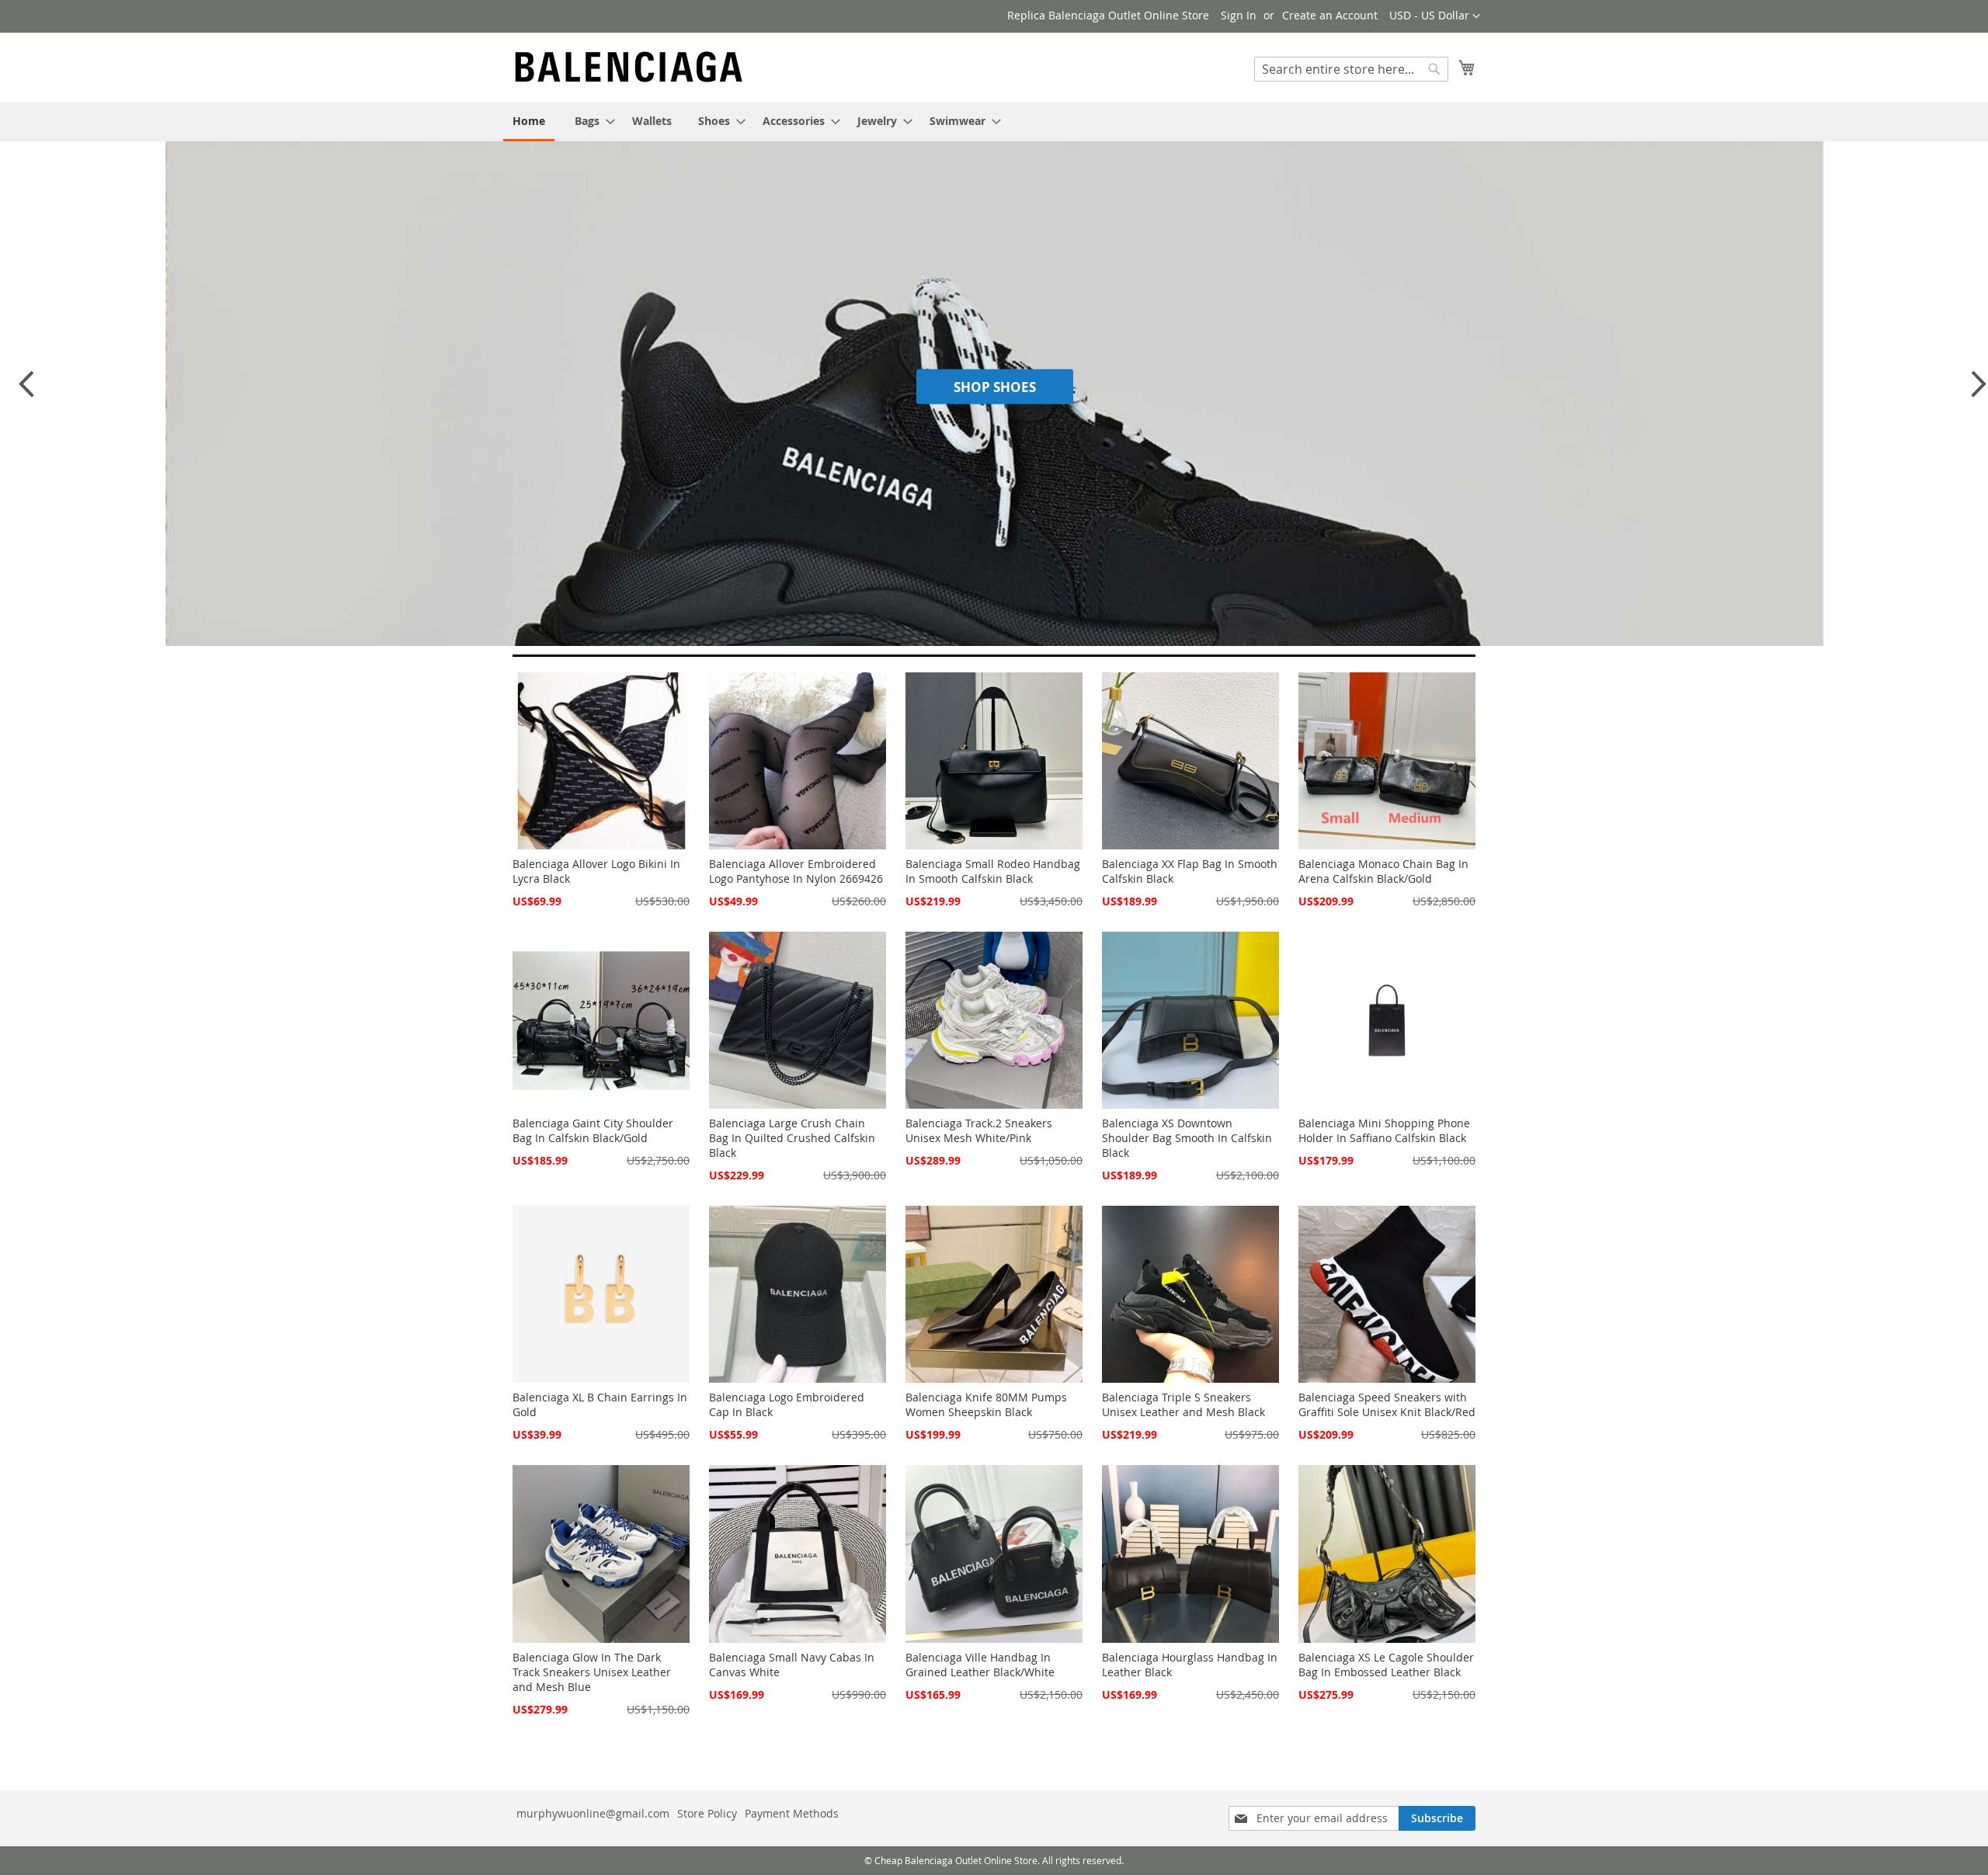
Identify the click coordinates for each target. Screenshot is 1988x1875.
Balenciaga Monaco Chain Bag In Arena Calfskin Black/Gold (1383, 871)
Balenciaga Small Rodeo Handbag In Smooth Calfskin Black (993, 871)
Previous (26, 391)
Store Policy (707, 1813)
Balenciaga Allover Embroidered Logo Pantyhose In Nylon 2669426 (796, 871)
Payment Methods (792, 1813)
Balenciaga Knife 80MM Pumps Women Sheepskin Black (986, 1405)
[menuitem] (529, 122)
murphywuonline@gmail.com (593, 1813)
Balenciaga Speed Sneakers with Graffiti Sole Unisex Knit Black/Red (1387, 1405)
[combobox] (1351, 69)
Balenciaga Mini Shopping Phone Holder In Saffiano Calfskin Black (1384, 1130)
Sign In (1239, 15)
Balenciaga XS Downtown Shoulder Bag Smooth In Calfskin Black (1187, 1138)
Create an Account (1330, 15)
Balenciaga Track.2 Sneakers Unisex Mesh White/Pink (979, 1130)
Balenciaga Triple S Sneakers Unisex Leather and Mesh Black (1183, 1405)
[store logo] (629, 67)
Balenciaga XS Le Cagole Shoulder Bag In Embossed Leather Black (1386, 1665)
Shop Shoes (995, 386)
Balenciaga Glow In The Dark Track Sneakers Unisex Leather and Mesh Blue (592, 1672)
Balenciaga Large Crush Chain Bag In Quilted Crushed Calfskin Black (792, 1138)
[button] (1435, 16)
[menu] (994, 122)
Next (1974, 391)
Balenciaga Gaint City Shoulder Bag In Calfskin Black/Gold (593, 1130)
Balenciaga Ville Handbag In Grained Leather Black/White (980, 1665)
